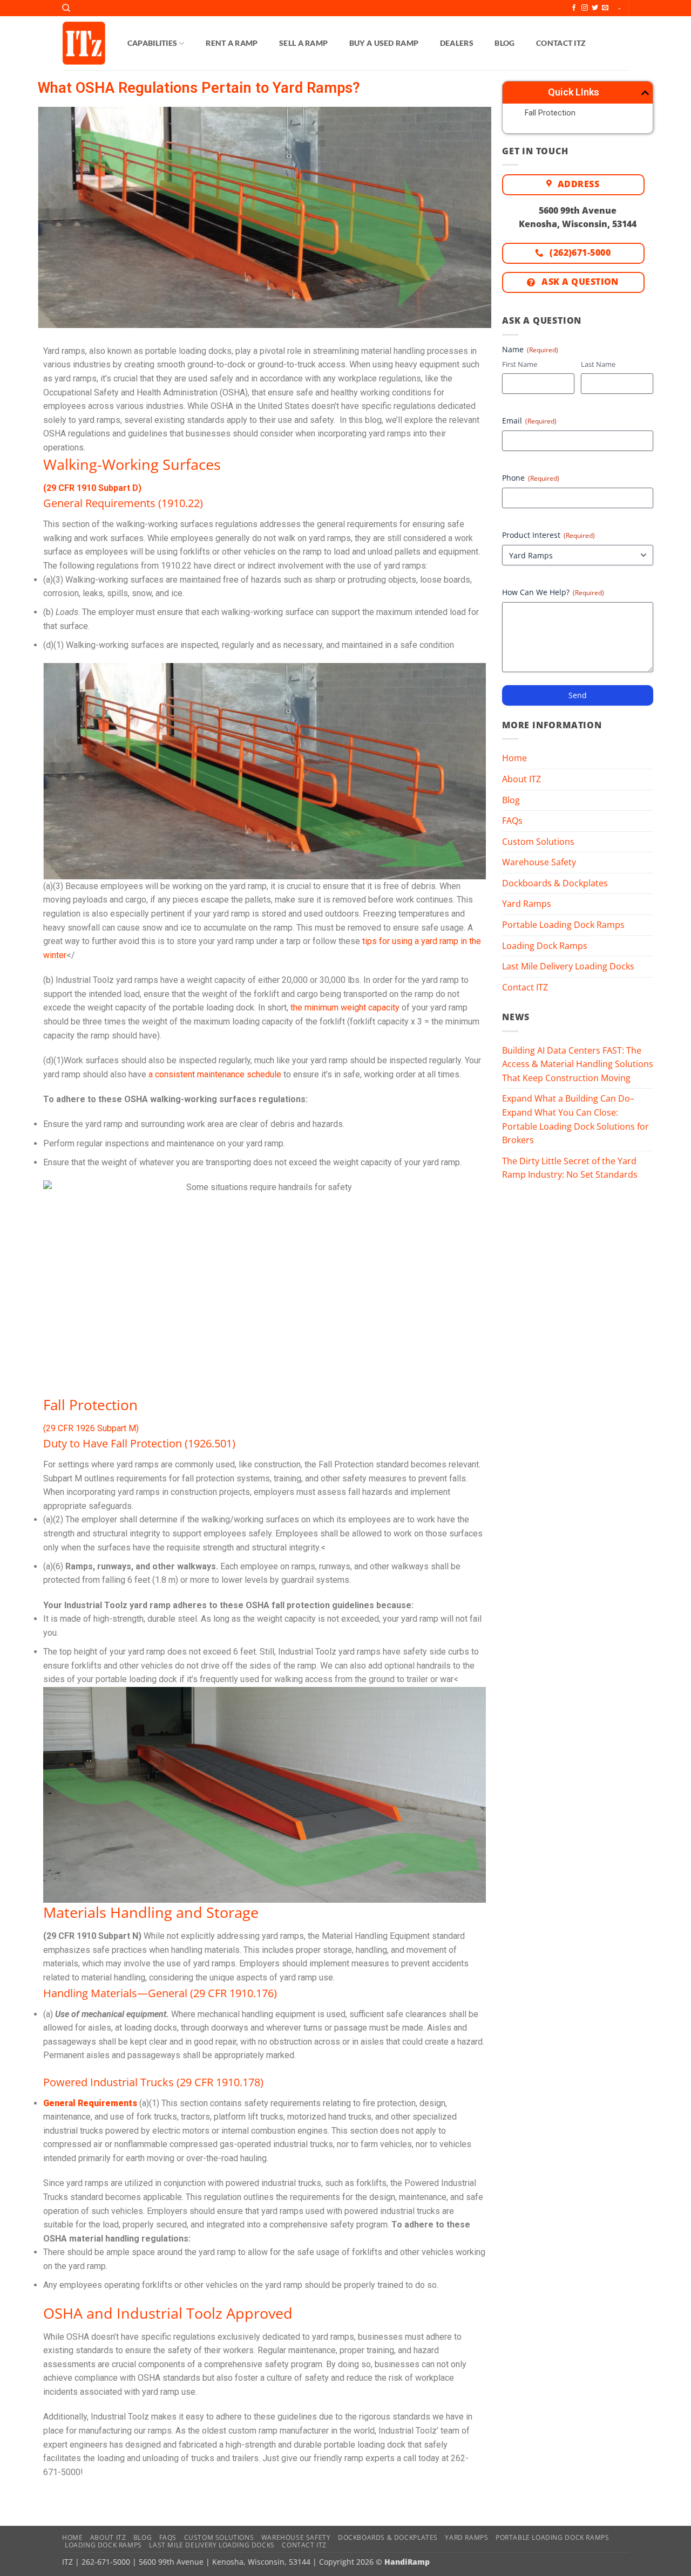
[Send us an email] (605, 8)
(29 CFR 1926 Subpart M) (91, 1428)
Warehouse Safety (539, 862)
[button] (645, 93)
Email (529, 421)
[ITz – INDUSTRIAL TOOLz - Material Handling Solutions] (84, 43)
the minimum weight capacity (345, 1007)
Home (514, 758)
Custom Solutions (538, 842)
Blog (504, 43)
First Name (520, 364)
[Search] (66, 8)
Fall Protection (550, 113)
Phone (531, 478)
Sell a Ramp (303, 43)
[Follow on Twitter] (595, 8)
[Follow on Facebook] (574, 8)
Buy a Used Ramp (384, 43)
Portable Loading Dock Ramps (563, 925)
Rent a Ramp (232, 43)
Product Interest (548, 535)
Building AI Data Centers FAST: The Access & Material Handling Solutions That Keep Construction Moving (578, 1064)
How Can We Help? (553, 592)
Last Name (598, 364)
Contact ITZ (561, 43)
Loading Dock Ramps (545, 946)
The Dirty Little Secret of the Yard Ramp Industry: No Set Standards (570, 1168)
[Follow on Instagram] (585, 8)
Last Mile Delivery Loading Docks (568, 966)
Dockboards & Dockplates (555, 883)
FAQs (512, 821)
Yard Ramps (527, 904)
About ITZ (521, 779)
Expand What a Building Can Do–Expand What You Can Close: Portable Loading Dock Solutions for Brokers (575, 1119)
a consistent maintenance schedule (215, 1074)
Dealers (457, 43)
